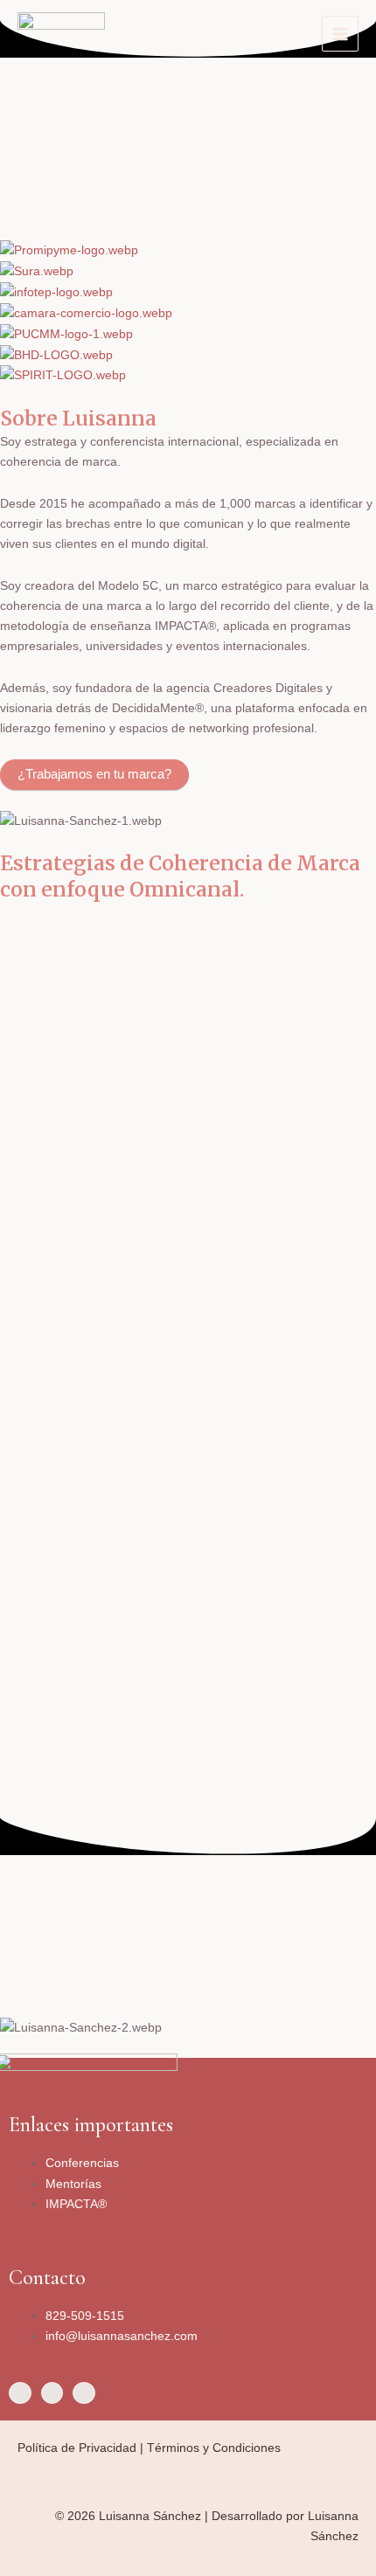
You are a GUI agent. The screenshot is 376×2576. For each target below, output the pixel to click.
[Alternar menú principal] (340, 34)
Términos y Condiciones (214, 2448)
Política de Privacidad (77, 2448)
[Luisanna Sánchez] (61, 34)
